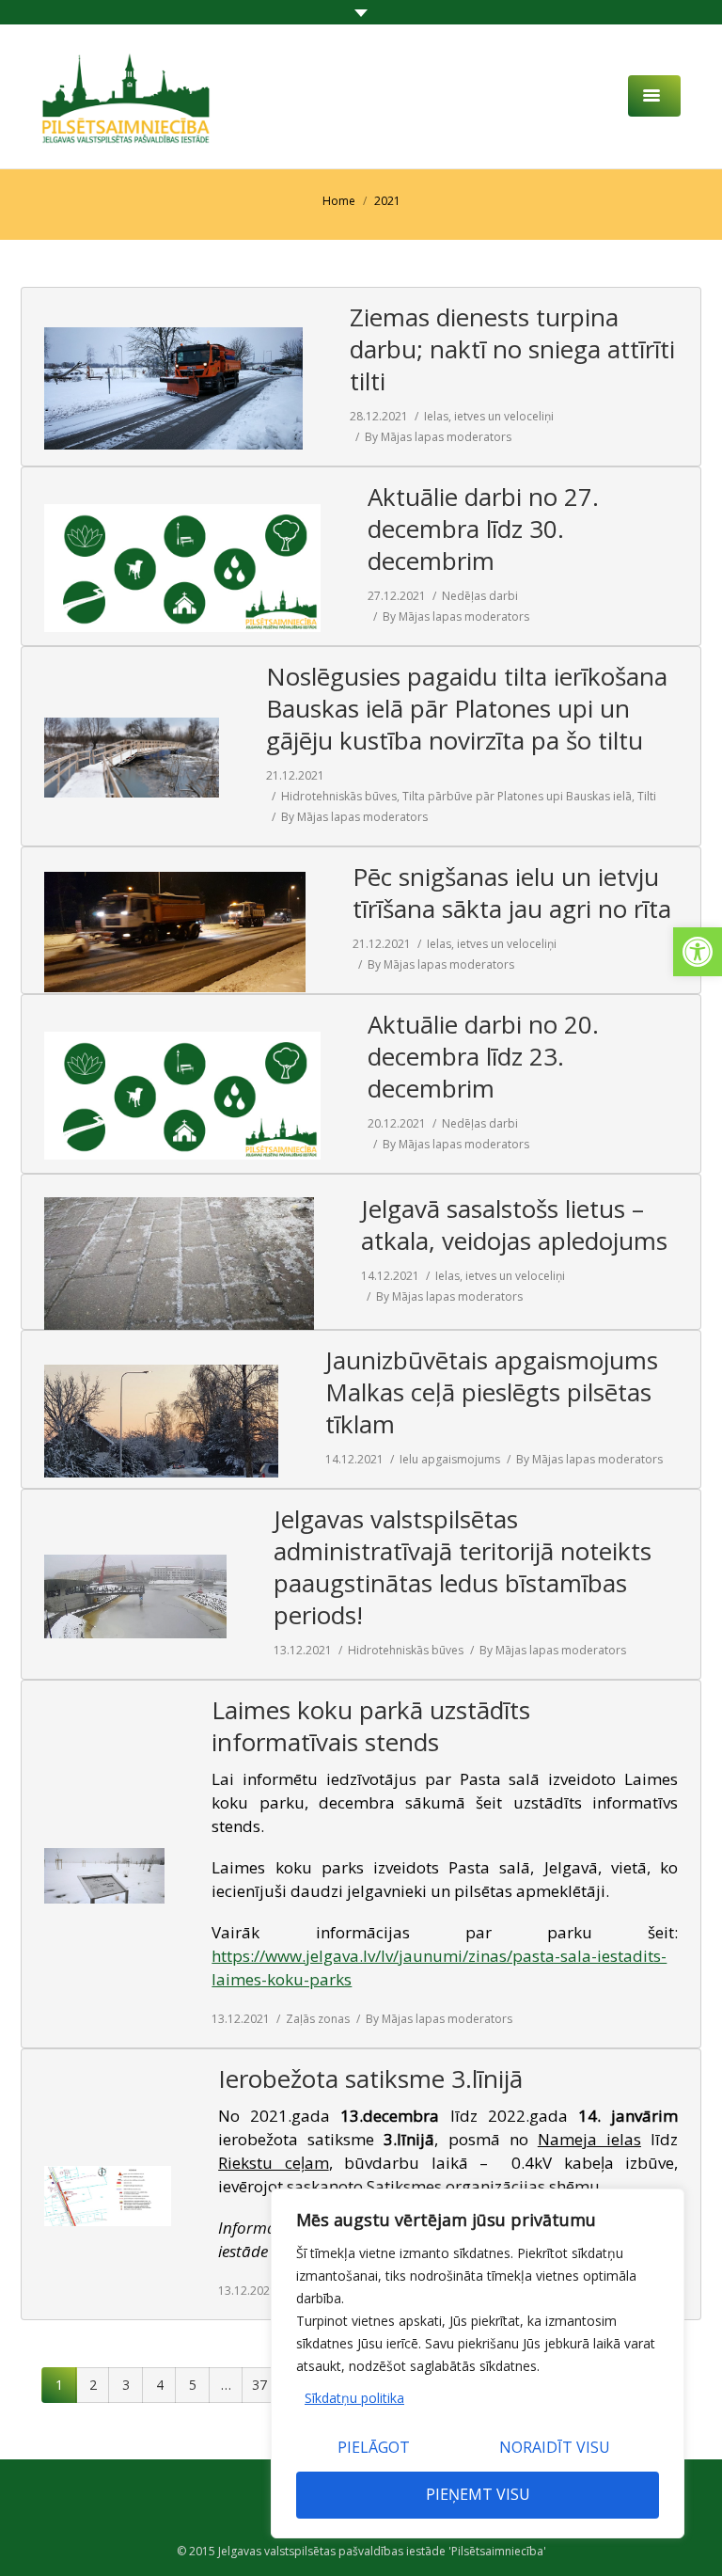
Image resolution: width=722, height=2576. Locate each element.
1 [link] (59, 2385)
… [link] (226, 2385)
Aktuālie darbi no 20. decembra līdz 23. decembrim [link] (483, 1056)
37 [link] (259, 2385)
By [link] (438, 437)
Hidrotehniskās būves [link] (339, 796)
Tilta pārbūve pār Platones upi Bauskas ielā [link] (517, 796)
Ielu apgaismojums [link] (450, 1459)
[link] (698, 952)
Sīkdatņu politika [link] (354, 2398)
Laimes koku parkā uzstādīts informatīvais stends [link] (371, 1726)
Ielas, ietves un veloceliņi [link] (489, 416)
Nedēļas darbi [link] (480, 596)
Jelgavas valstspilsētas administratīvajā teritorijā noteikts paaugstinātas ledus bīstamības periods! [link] (463, 1567)
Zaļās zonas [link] (318, 2019)
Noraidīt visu (555, 2447)
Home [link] (339, 201)
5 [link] (193, 2385)
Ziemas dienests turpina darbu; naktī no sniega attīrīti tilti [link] (512, 349)
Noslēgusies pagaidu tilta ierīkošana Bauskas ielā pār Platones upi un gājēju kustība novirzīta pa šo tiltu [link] (467, 708)
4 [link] (160, 2385)
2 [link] (93, 2385)
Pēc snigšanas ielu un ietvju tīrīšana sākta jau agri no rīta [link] (512, 893)
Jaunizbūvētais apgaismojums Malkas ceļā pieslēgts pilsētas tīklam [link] (492, 1392)
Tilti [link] (647, 796)
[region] (478, 2363)
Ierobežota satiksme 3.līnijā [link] (370, 2078)
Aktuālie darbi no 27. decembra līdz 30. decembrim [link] (483, 529)
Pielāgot (374, 2447)
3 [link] (126, 2385)
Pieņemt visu (478, 2494)
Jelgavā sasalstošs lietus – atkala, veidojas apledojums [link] (514, 1225)
